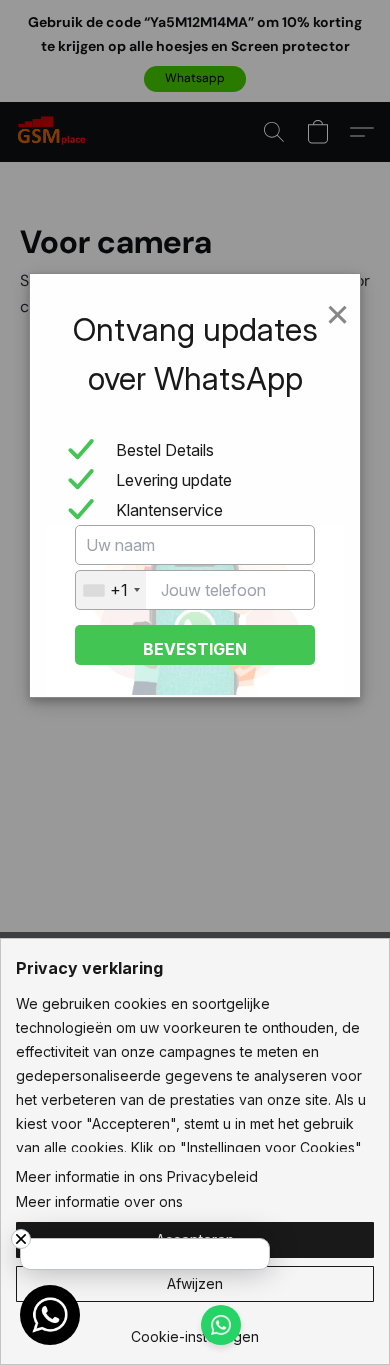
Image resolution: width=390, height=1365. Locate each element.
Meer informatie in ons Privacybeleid (137, 1176)
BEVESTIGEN (195, 649)
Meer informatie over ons (99, 1201)
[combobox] (111, 590)
